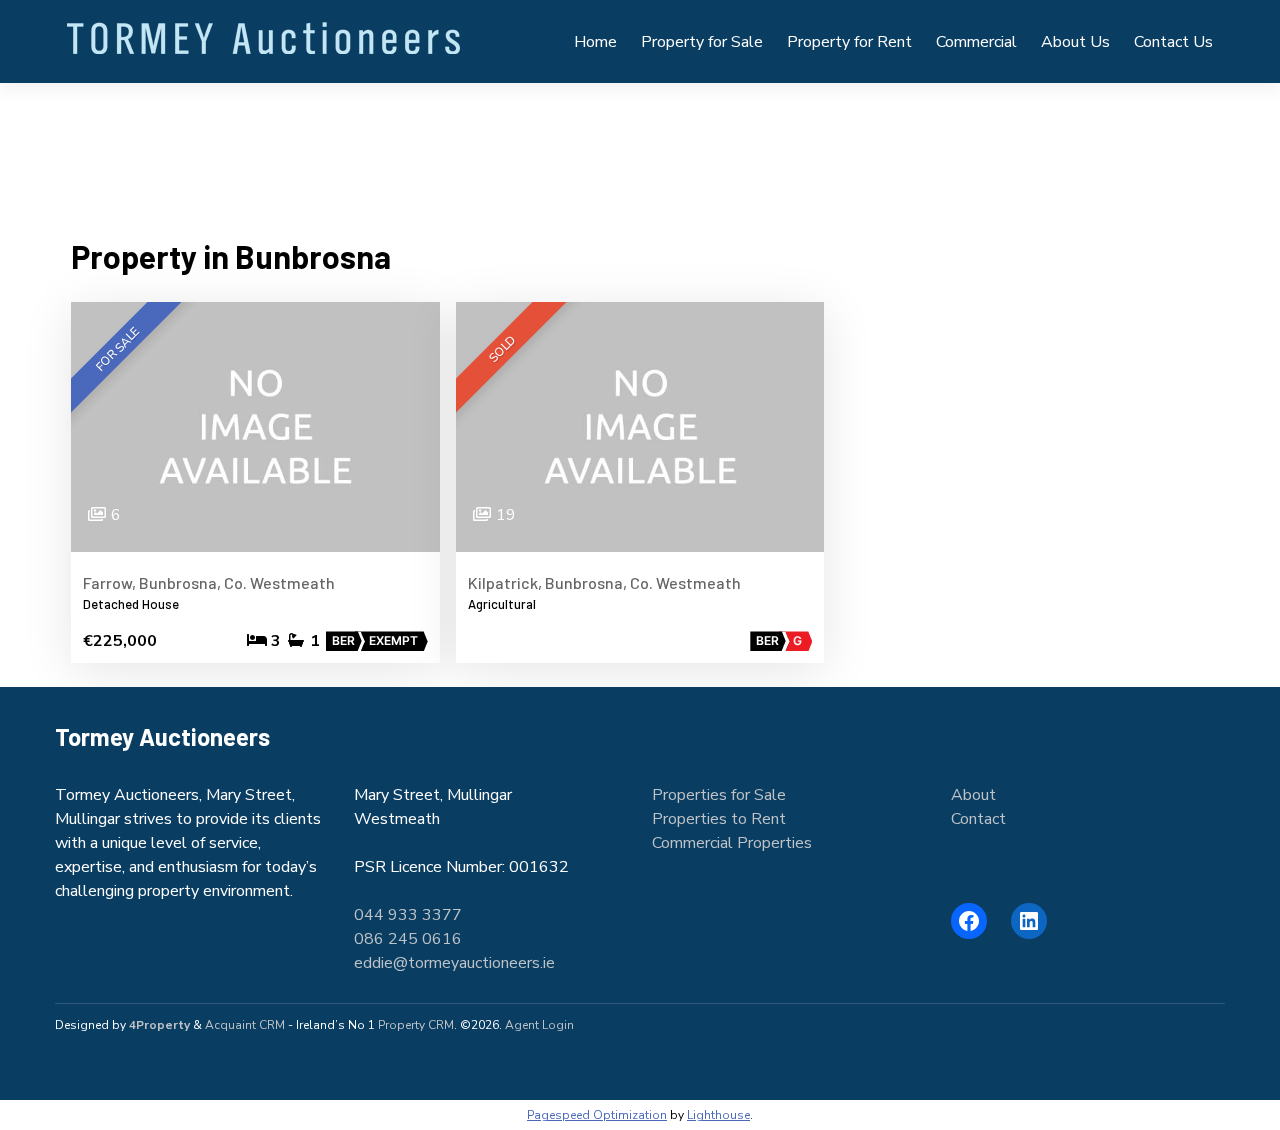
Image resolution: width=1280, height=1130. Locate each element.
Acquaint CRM (245, 1025)
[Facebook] (969, 921)
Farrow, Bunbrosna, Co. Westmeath (209, 582)
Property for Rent (849, 42)
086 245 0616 (408, 939)
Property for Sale (702, 42)
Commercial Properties (732, 843)
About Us (1075, 42)
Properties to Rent (719, 819)
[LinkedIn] (1029, 921)
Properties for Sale (719, 795)
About (973, 795)
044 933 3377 (408, 915)
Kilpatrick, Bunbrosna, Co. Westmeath (604, 582)
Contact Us (1173, 42)
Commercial (976, 42)
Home (595, 42)
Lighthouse (718, 1115)
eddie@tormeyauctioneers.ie (454, 963)
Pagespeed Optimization (597, 1115)
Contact (978, 819)
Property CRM (416, 1025)
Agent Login (539, 1025)
